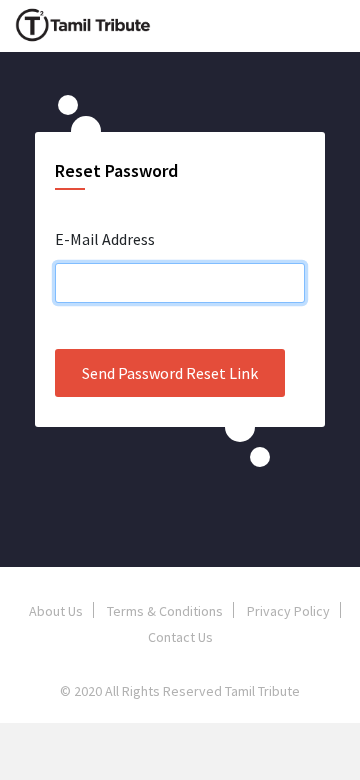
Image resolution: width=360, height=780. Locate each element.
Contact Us (180, 637)
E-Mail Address (105, 239)
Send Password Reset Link (170, 373)
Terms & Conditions (165, 611)
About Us (56, 611)
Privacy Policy (288, 611)
